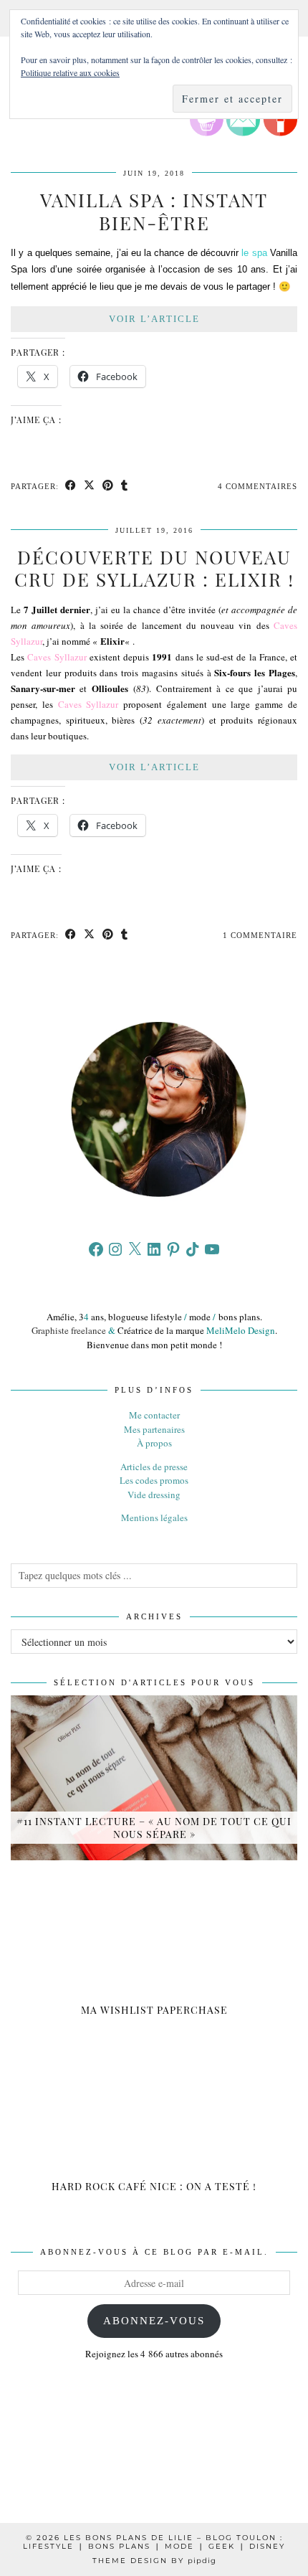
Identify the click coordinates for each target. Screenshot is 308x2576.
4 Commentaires (258, 486)
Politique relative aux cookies (70, 72)
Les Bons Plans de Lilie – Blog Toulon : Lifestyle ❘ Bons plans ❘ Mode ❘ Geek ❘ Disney (154, 2542)
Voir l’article (154, 319)
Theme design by (154, 2561)
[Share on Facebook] (71, 487)
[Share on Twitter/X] (90, 487)
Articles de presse (154, 1467)
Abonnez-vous (154, 2321)
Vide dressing (154, 1495)
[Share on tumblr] (125, 487)
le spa (254, 253)
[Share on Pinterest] (108, 487)
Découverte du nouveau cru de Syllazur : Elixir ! (154, 568)
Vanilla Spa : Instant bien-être (154, 211)
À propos (154, 1443)
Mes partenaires (154, 1429)
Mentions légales (154, 1517)
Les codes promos (154, 1480)
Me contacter (154, 1415)
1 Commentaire (260, 935)
